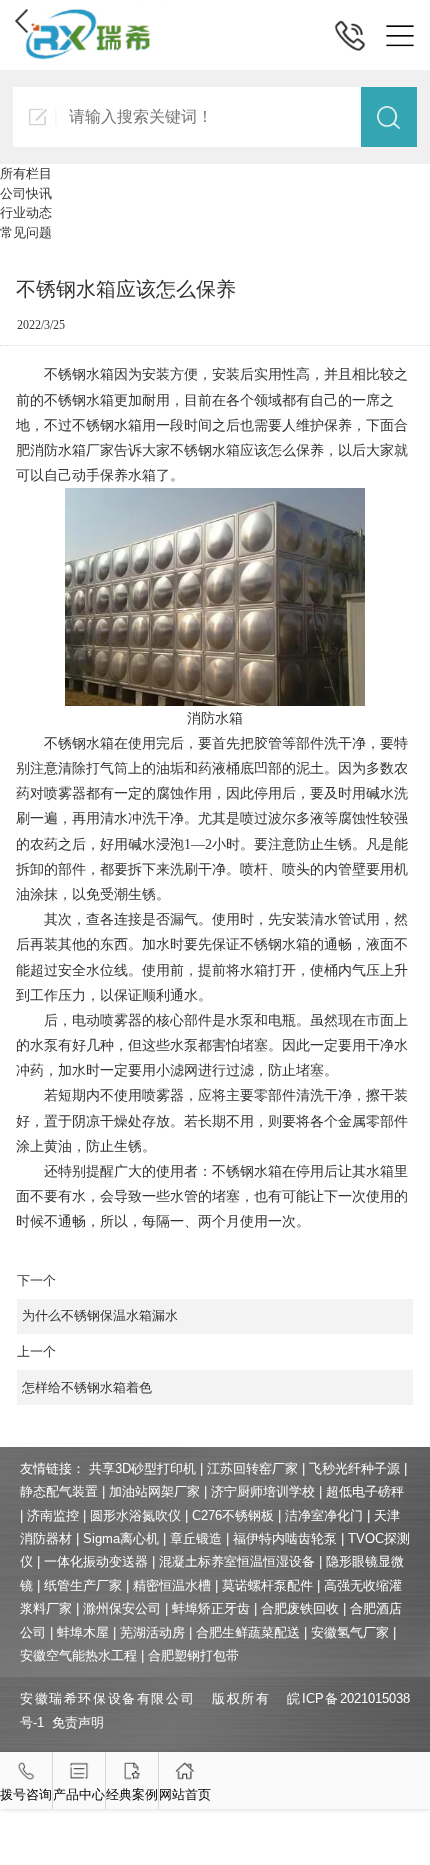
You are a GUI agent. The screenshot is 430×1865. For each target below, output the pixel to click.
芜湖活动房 (152, 1632)
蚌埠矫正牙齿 (211, 1608)
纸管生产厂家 (83, 1585)
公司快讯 (26, 193)
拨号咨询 (26, 1794)
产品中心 (79, 1794)
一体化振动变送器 (96, 1561)
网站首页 (185, 1794)
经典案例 (132, 1794)
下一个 (97, 1298)
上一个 (84, 1369)
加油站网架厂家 (154, 1491)
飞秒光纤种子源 (354, 1468)
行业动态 (26, 212)
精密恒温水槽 (172, 1585)
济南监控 (53, 1515)
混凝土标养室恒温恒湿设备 (237, 1561)
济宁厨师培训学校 (263, 1491)
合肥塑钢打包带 (193, 1655)
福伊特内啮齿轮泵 (285, 1538)
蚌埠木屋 (83, 1632)
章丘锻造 (196, 1538)
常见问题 (26, 232)
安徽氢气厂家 (350, 1632)
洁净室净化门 (324, 1515)
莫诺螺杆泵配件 (267, 1585)
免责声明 (78, 1722)
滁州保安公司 (122, 1608)
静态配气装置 (59, 1491)
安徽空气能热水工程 (78, 1655)
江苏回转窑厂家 (252, 1468)
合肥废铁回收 (300, 1608)
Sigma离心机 (121, 1538)
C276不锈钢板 (233, 1515)
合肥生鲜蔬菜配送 (248, 1632)
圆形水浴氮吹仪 (135, 1515)
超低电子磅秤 (365, 1491)
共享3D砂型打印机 (142, 1468)
